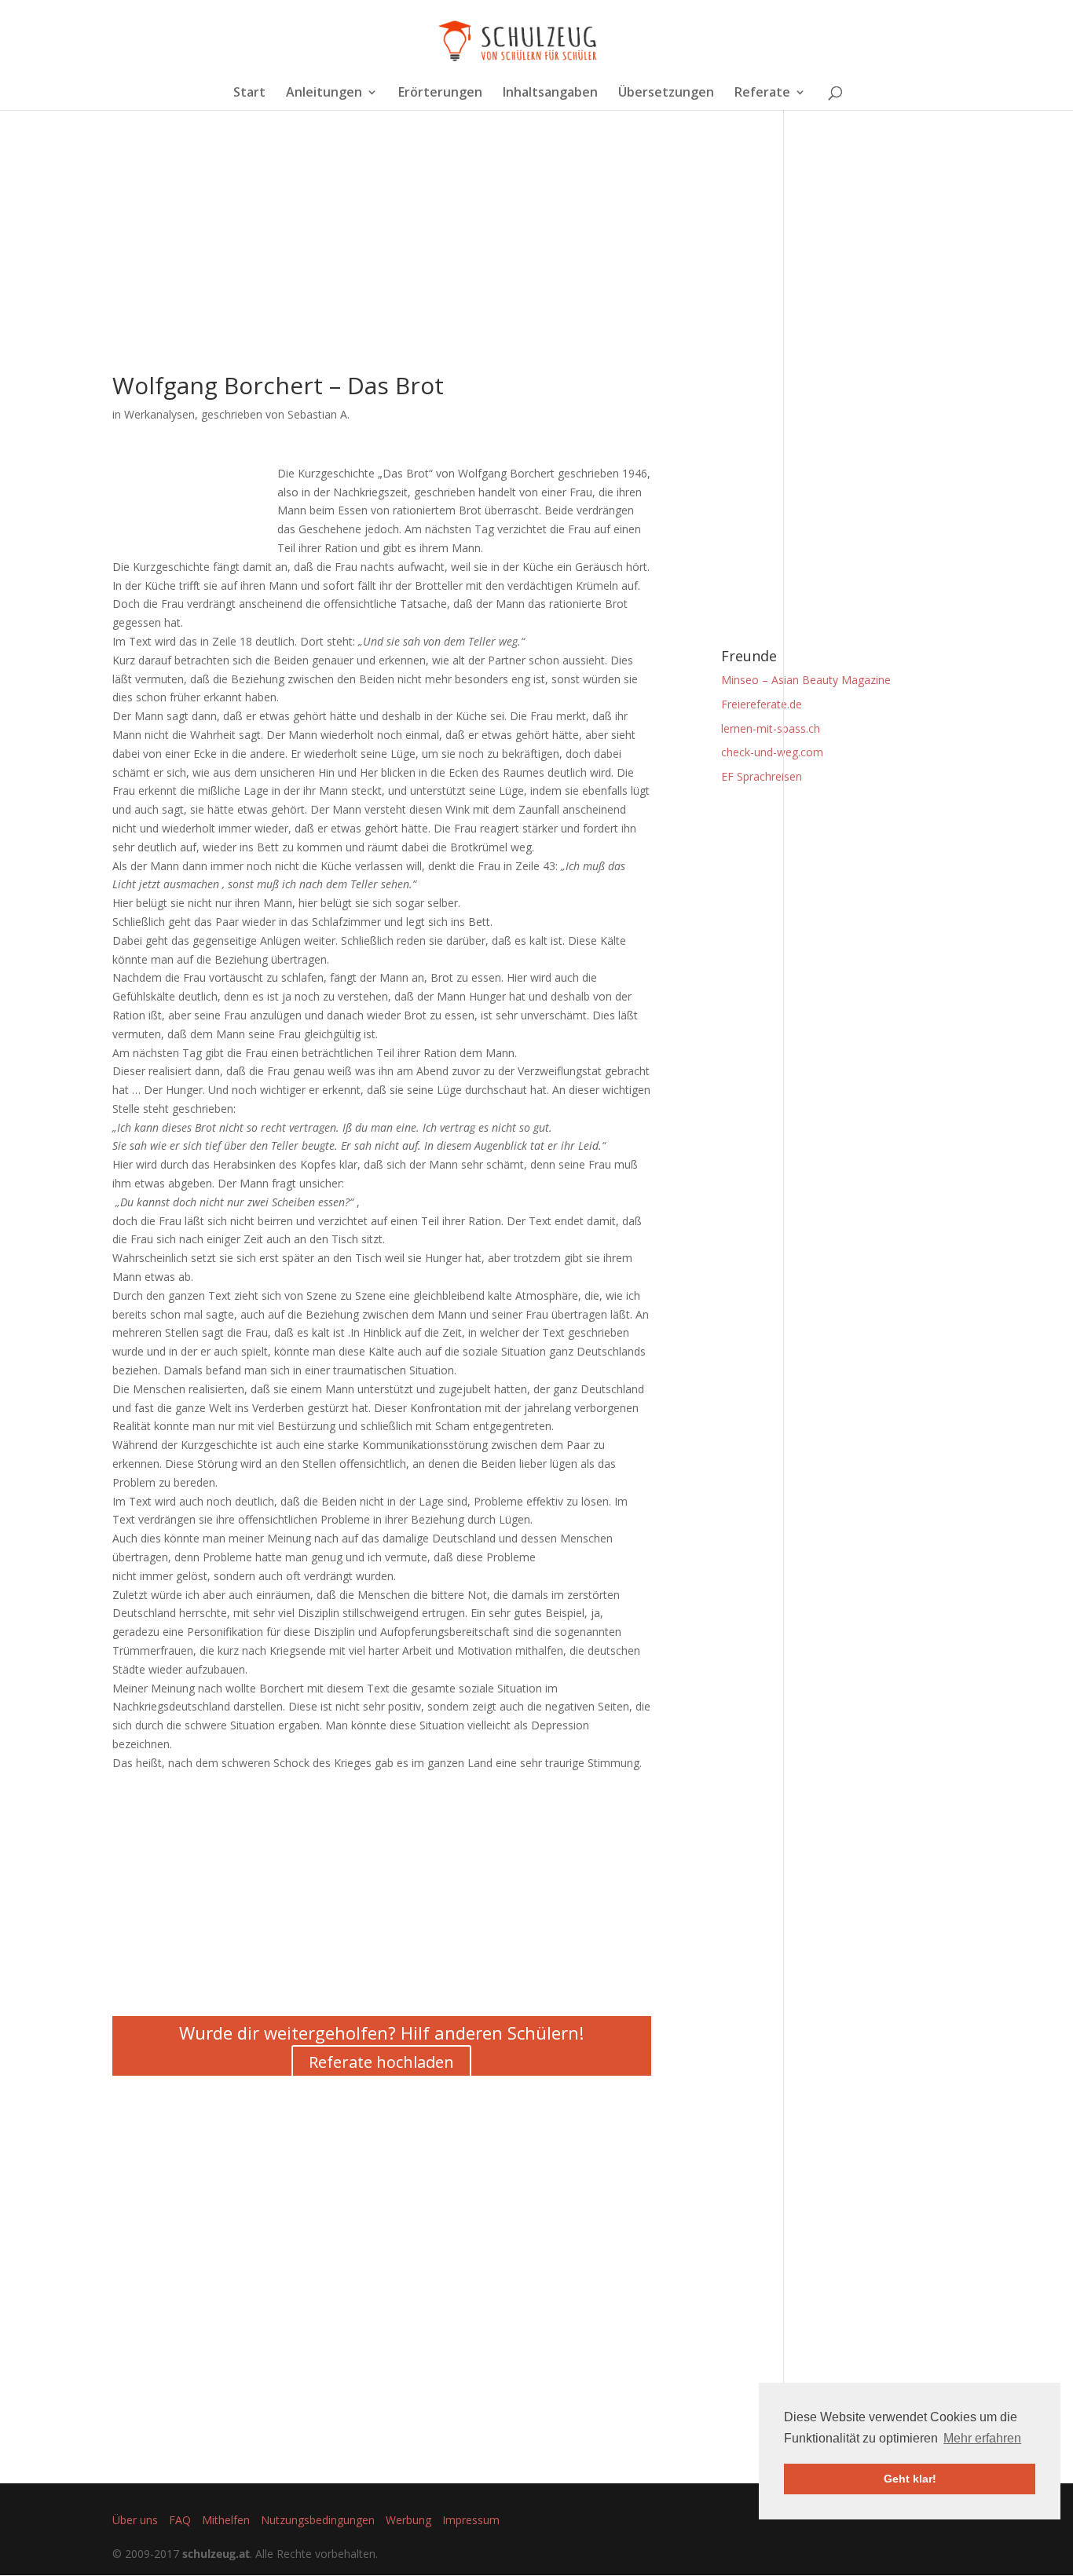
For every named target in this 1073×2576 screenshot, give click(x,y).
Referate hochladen (381, 2062)
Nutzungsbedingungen (318, 2520)
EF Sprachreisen (762, 776)
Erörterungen (440, 93)
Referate (762, 93)
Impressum (471, 2520)
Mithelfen (226, 2520)
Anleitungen (324, 93)
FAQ (180, 2520)
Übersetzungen (666, 93)
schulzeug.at (216, 2554)
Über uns (135, 2520)
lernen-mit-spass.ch (771, 728)
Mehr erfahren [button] (982, 2438)
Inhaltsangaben (550, 93)
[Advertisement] (382, 264)
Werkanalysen (159, 414)
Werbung (408, 2520)
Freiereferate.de (762, 704)
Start (249, 93)
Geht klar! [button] (910, 2479)
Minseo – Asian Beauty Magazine (806, 680)
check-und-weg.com (772, 752)
